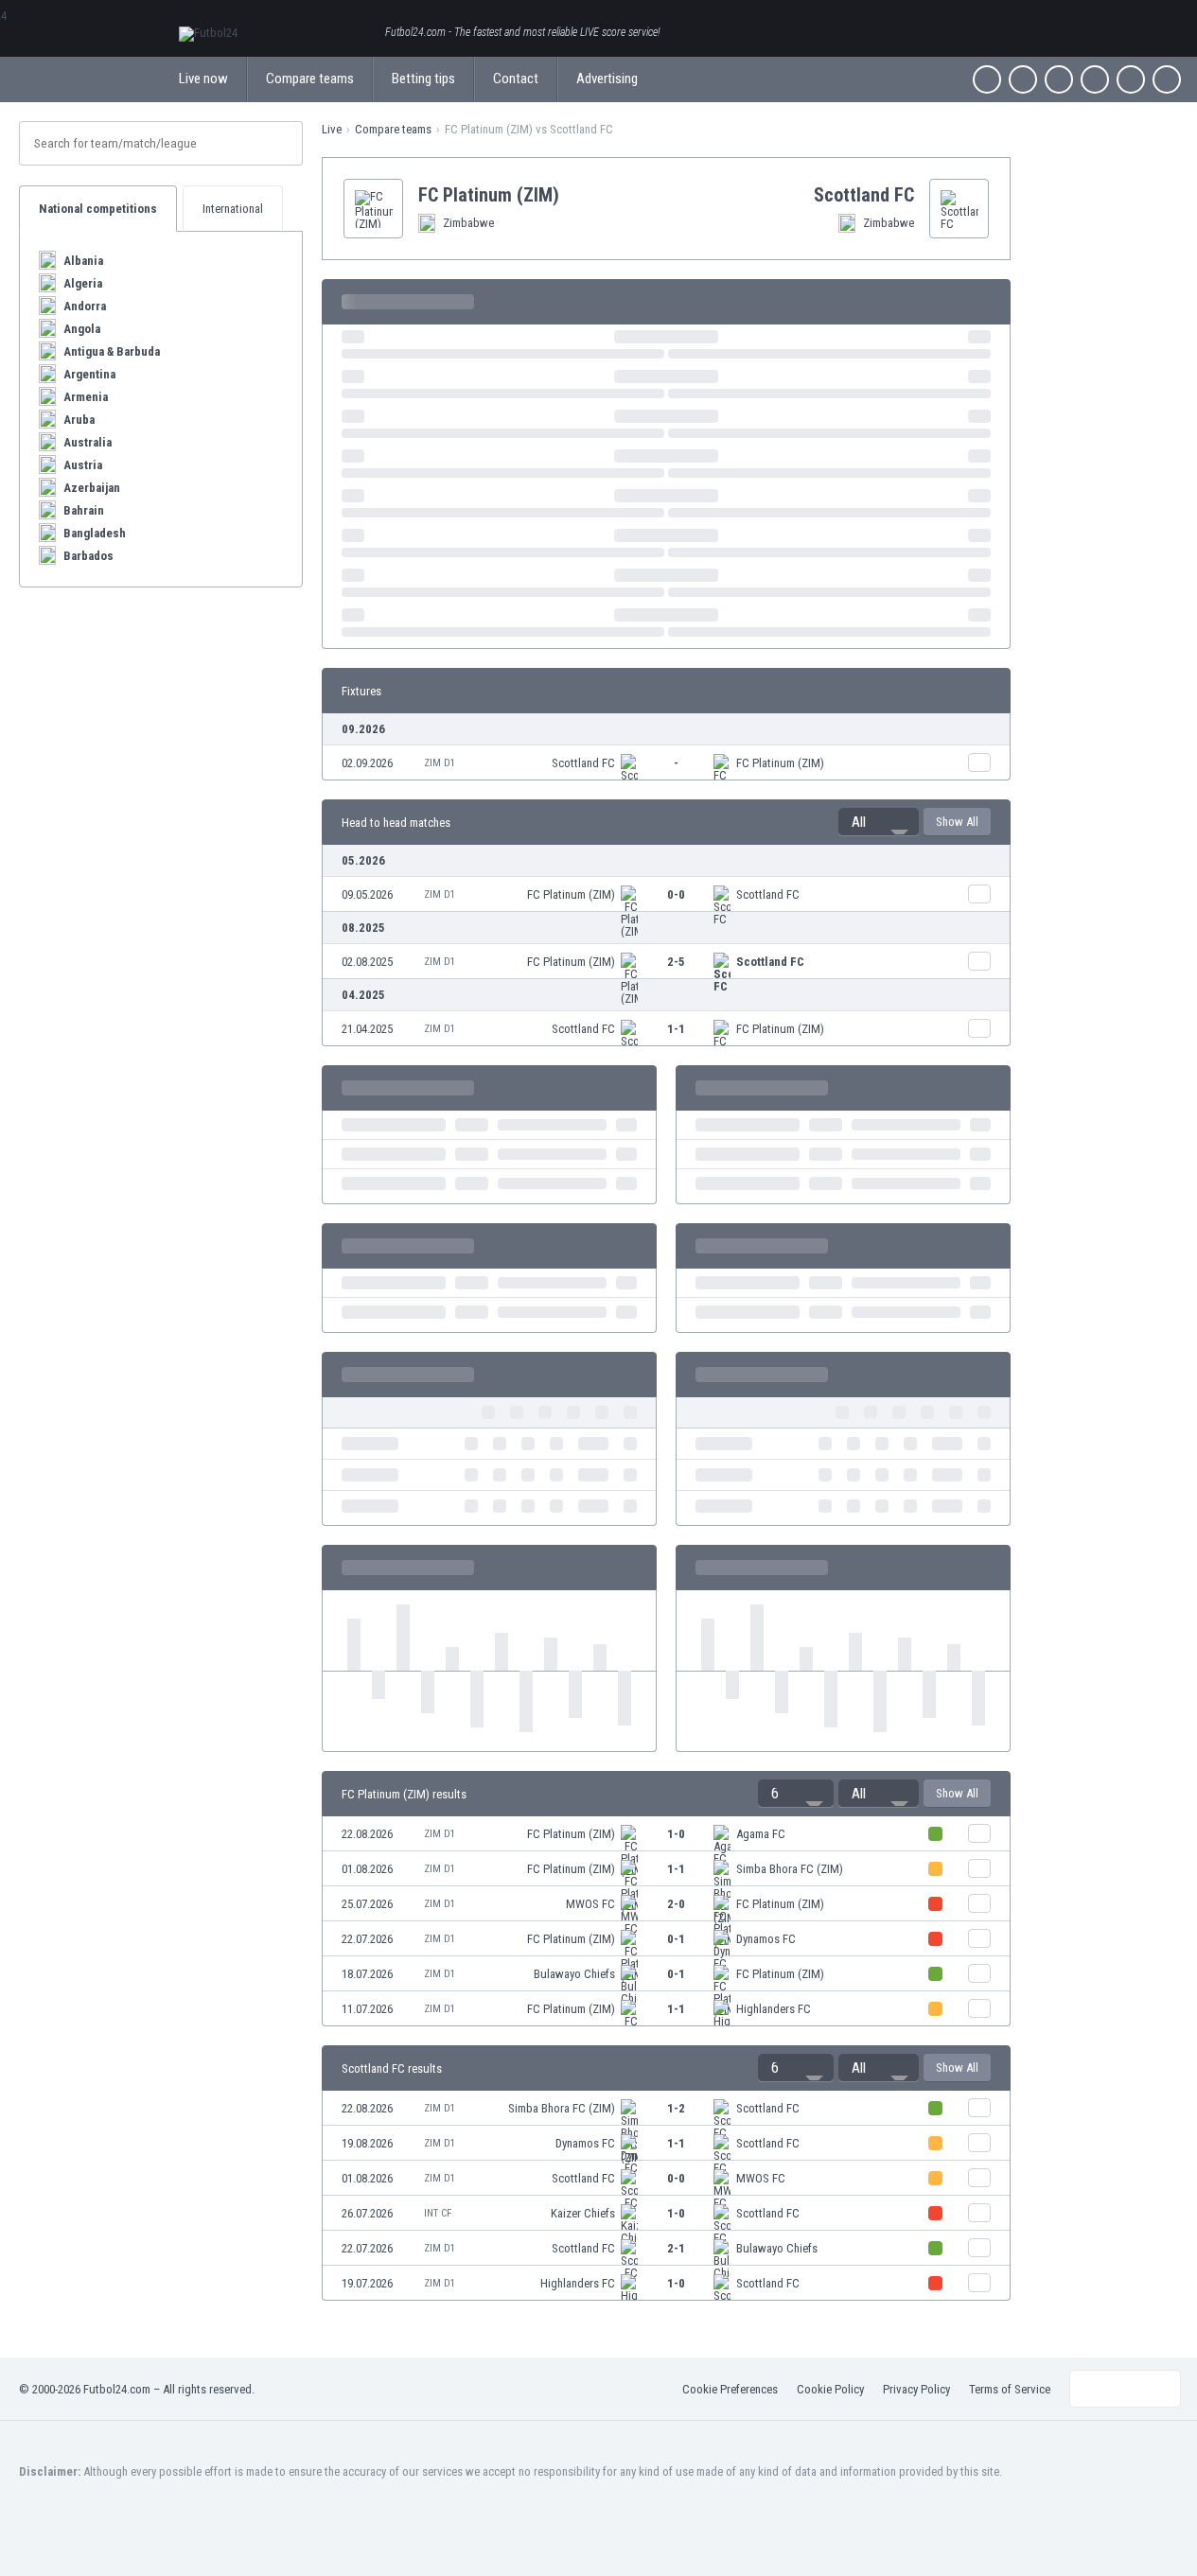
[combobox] (879, 822)
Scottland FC (583, 763)
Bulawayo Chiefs (574, 1974)
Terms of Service (1010, 2389)
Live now (203, 79)
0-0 (676, 894)
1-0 (676, 1834)
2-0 (676, 1904)
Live (332, 129)
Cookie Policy (830, 2389)
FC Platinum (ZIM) (780, 763)
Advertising (607, 79)
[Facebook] (987, 79)
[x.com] (1023, 79)
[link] (666, 762)
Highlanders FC (774, 2009)
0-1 (676, 1939)
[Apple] (1095, 79)
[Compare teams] (979, 762)
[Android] (1131, 79)
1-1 (676, 1029)
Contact (516, 79)
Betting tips (423, 79)
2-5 (676, 962)
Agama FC (761, 1834)
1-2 (676, 2108)
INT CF (438, 2213)
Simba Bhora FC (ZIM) (790, 1869)
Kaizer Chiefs (583, 2213)
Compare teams (310, 79)
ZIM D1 (440, 763)
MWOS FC (590, 1904)
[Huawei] (1167, 79)
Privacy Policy (916, 2389)
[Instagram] (1059, 79)
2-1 (676, 2248)
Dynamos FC (766, 1939)
